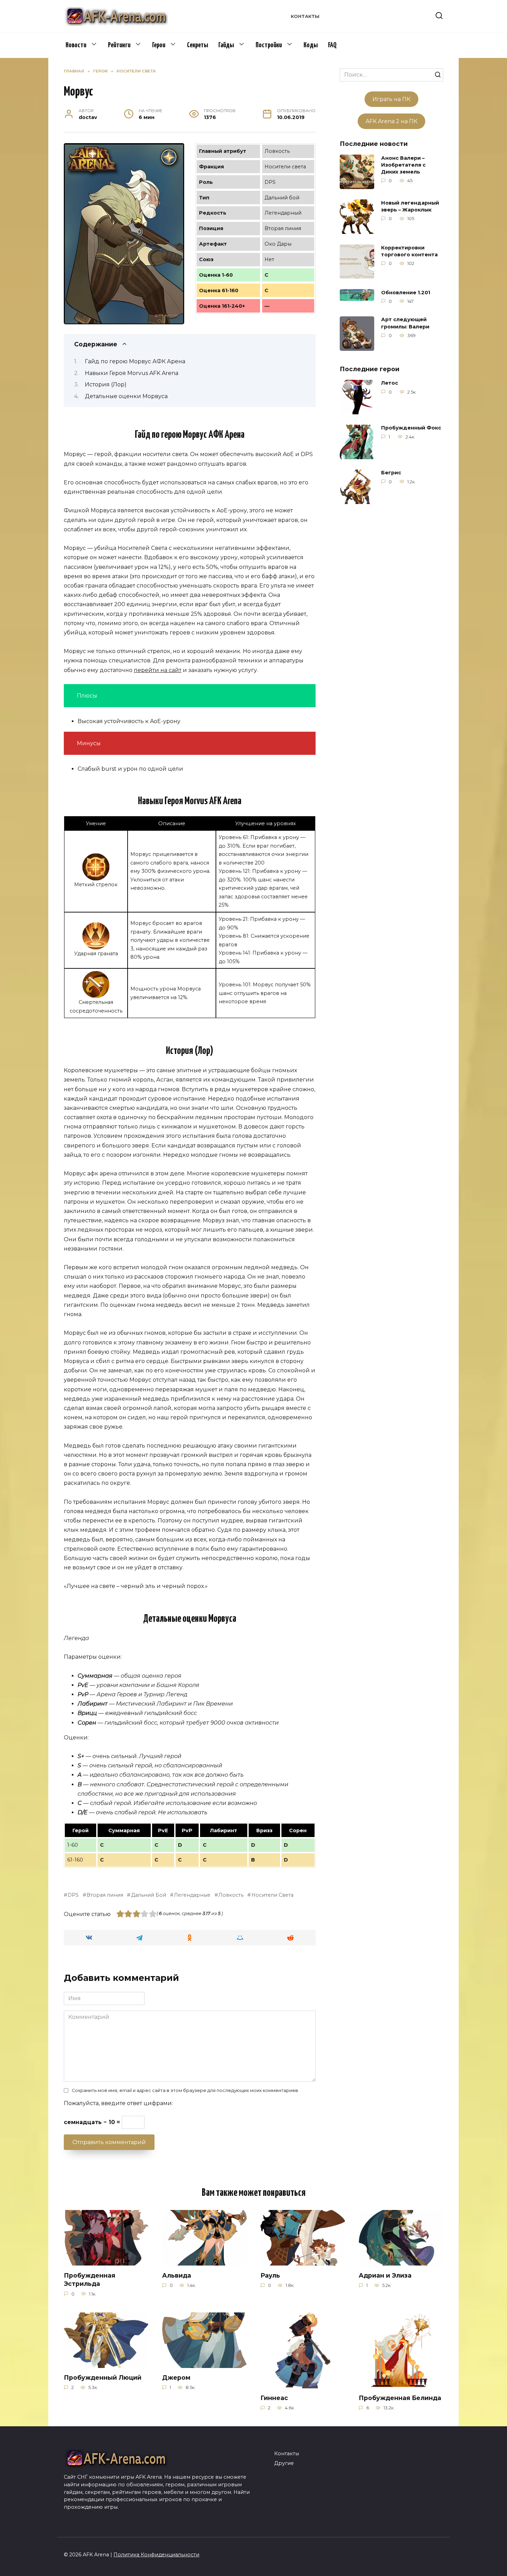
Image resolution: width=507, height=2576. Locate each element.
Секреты (197, 45)
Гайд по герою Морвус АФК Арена (135, 361)
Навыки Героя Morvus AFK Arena (132, 373)
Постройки (269, 45)
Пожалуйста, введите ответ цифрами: (118, 2103)
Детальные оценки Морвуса (126, 396)
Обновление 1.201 (406, 293)
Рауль (270, 2275)
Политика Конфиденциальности (156, 2555)
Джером (176, 2377)
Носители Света (272, 1895)
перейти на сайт (158, 670)
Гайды (226, 45)
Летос (390, 383)
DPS (73, 1895)
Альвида (177, 2275)
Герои (159, 45)
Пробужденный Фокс (411, 428)
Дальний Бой (148, 1895)
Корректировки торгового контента (409, 251)
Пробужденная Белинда (400, 2398)
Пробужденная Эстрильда (90, 2279)
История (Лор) (106, 384)
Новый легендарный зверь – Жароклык (410, 206)
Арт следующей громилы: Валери (405, 323)
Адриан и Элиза (385, 2275)
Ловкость (231, 1895)
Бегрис (391, 473)
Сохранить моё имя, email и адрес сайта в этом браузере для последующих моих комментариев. (185, 2090)
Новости (76, 45)
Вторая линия (105, 1895)
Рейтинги (119, 45)
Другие (284, 2463)
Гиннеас (274, 2398)
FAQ (332, 45)
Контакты (305, 16)
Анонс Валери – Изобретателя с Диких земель (403, 165)
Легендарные (192, 1895)
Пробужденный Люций (103, 2377)
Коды (311, 45)
